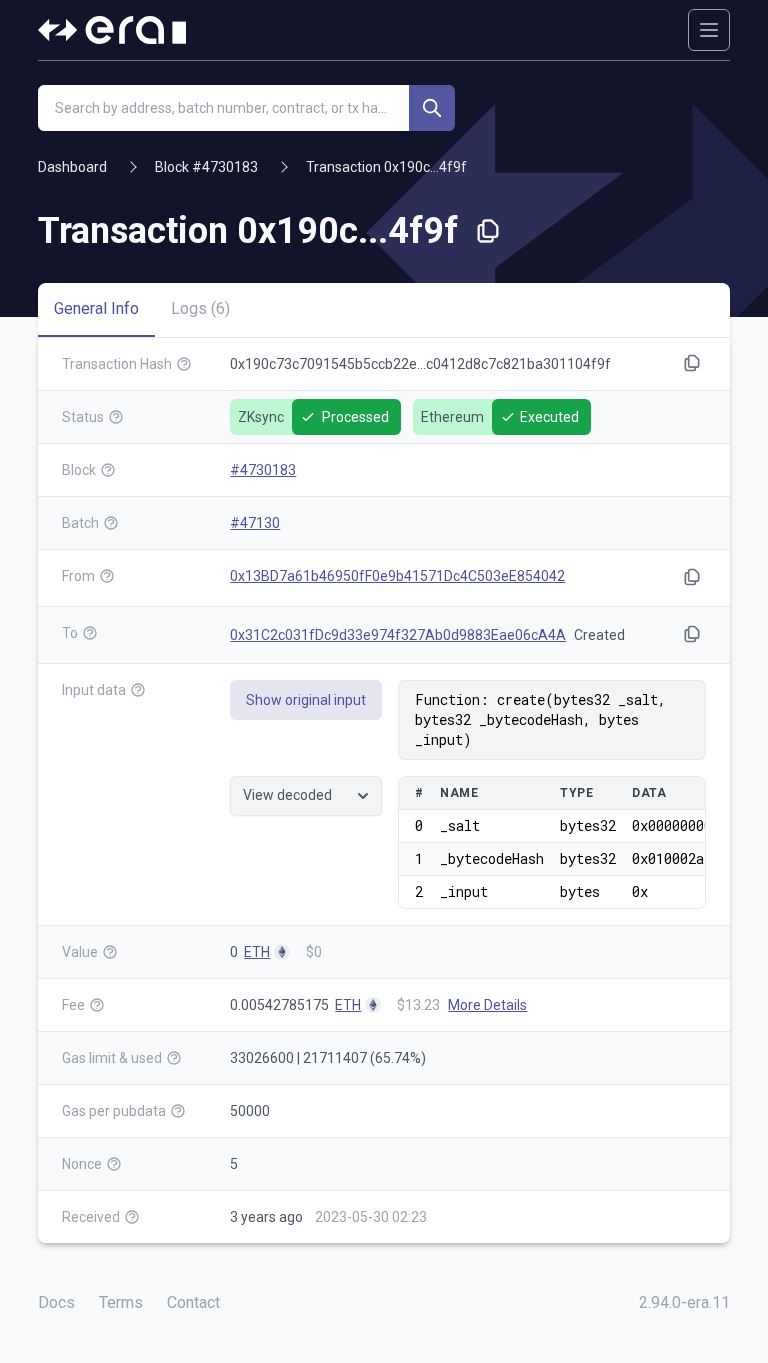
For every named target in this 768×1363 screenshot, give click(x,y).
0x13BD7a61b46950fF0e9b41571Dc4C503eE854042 (397, 576)
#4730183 (263, 470)
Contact (193, 1302)
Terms (121, 1302)
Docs (56, 1302)
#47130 (255, 523)
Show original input (306, 700)
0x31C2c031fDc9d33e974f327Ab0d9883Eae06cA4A (398, 635)
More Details (487, 1005)
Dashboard (72, 167)
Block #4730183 (206, 167)
